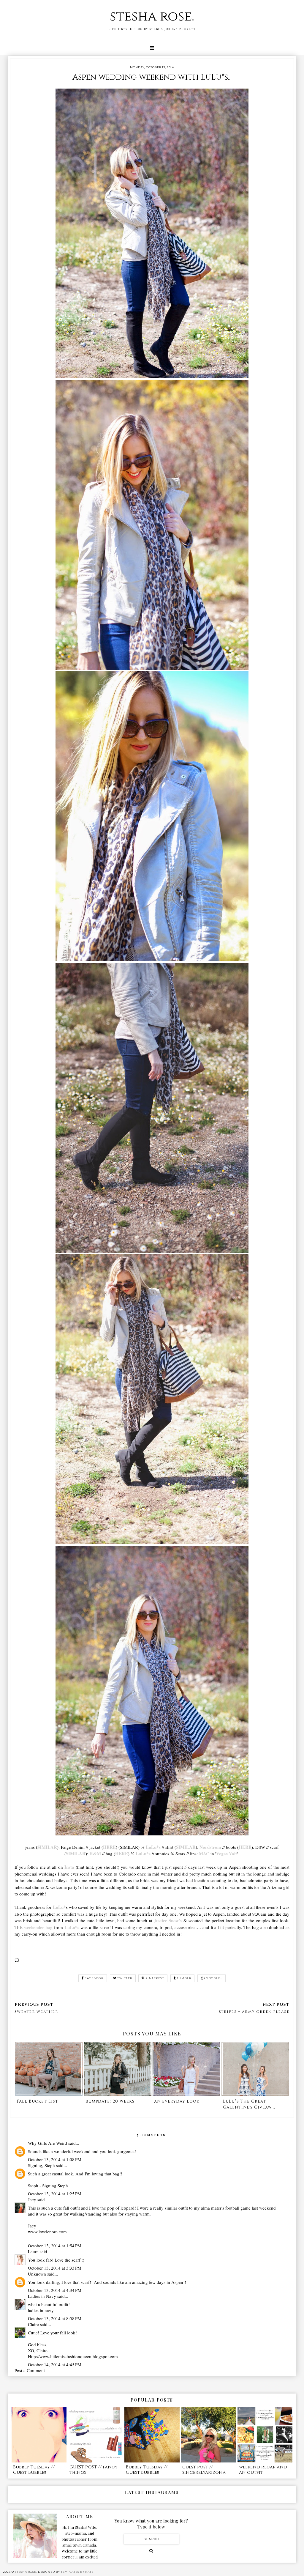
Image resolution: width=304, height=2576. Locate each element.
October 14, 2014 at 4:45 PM (55, 2364)
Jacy (32, 2199)
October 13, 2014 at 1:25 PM (55, 2194)
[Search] (151, 2551)
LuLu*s (153, 1847)
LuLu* (59, 1907)
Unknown (37, 2274)
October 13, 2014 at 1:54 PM (55, 2246)
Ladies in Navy (42, 2296)
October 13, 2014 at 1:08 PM (55, 2159)
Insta (69, 1867)
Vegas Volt (227, 1854)
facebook (94, 1978)
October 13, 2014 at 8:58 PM (55, 2318)
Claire (33, 2324)
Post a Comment (30, 2370)
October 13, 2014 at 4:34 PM (55, 2290)
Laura (33, 2251)
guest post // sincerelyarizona (204, 2470)
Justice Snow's (168, 1920)
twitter (125, 1978)
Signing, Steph (41, 2165)
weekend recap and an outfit (263, 2470)
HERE (109, 1847)
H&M (95, 1854)
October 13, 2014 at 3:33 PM (55, 2268)
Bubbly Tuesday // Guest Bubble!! (34, 2470)
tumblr (184, 1978)
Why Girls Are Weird (47, 2143)
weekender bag (38, 1927)
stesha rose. (152, 16)
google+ (214, 1978)
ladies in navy (41, 2310)
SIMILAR (47, 1847)
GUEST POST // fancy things (94, 2470)
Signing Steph (55, 2185)
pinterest (155, 1978)
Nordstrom (210, 1847)
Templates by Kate (77, 2572)
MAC (204, 1854)
